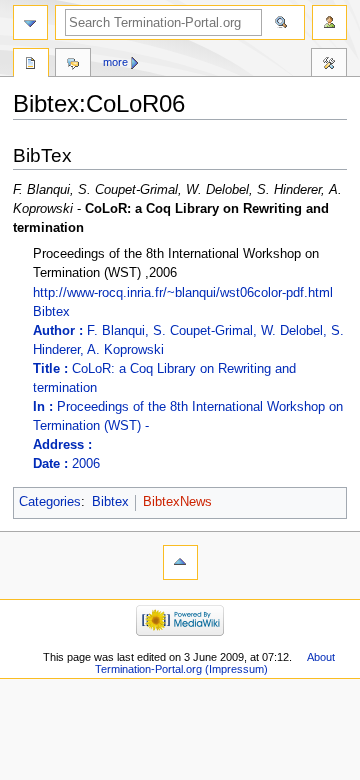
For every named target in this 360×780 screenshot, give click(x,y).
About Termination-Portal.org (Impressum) (215, 663)
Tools (329, 65)
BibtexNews (177, 502)
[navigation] (30, 22)
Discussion (73, 65)
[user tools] (329, 22)
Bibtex (188, 388)
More (115, 62)
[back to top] (180, 562)
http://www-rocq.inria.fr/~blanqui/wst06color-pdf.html (183, 293)
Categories (50, 502)
